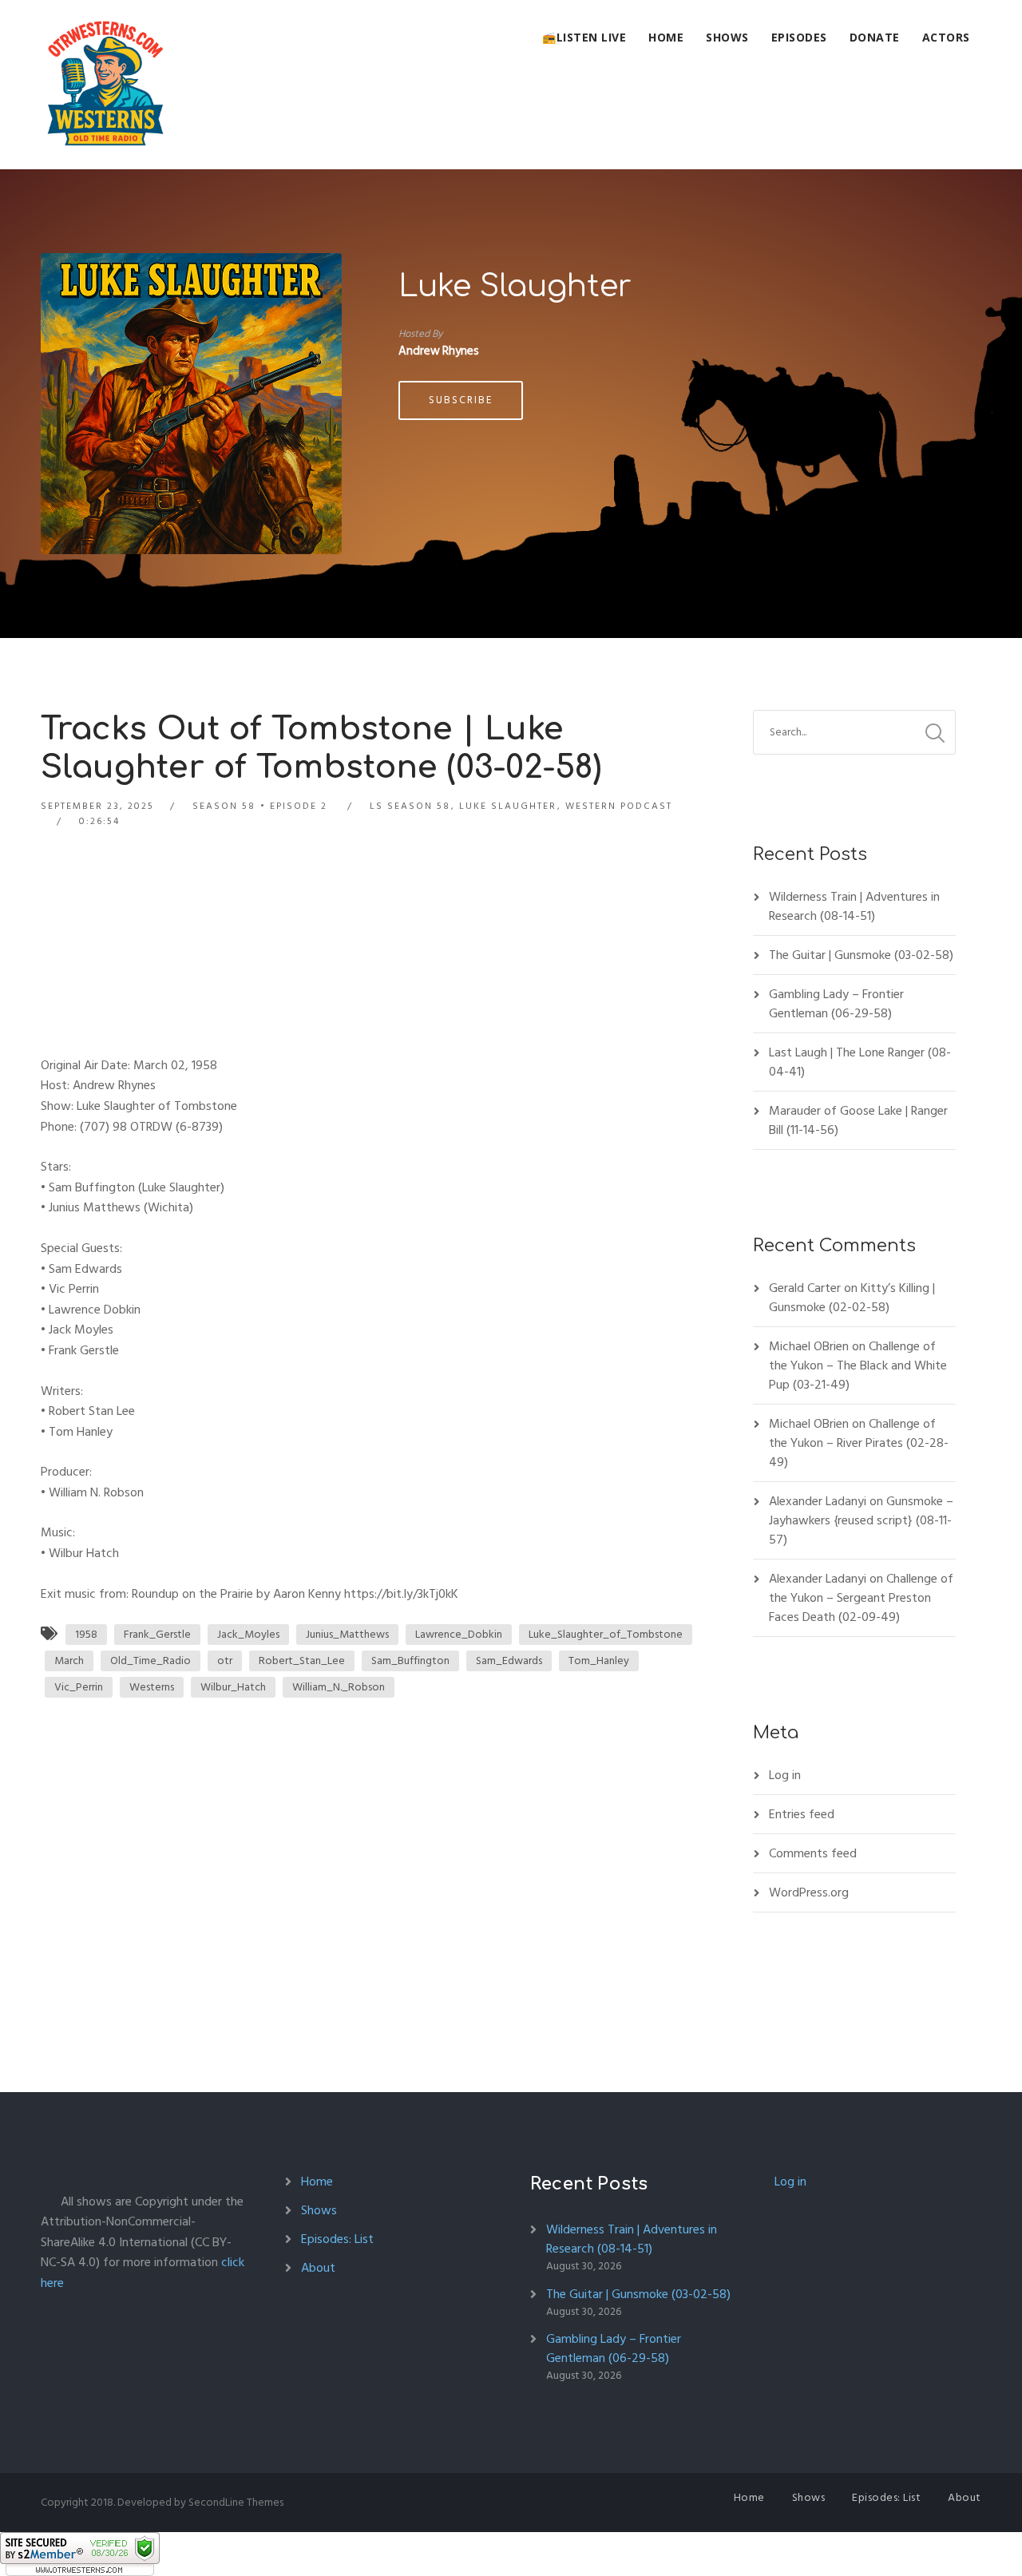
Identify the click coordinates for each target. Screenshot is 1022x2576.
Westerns (152, 1687)
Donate (875, 37)
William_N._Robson (339, 1687)
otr (225, 1661)
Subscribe (461, 400)
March (69, 1661)
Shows (727, 37)
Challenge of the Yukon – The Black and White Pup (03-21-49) (858, 1365)
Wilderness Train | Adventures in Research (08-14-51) (854, 906)
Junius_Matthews (347, 1634)
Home (666, 37)
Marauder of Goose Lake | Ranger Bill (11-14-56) (858, 1120)
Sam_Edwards (509, 1661)
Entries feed (802, 1814)
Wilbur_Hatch (233, 1687)
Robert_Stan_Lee (302, 1661)
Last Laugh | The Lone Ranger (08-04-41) (860, 1062)
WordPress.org (809, 1892)
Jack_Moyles (248, 1634)
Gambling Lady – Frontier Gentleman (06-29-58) (836, 1004)
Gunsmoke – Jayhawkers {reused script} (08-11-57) (861, 1520)
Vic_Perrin (79, 1687)
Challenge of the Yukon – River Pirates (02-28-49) (859, 1443)
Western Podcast (619, 806)
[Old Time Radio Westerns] (105, 85)
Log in (785, 1775)
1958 (86, 1634)
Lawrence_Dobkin (459, 1634)
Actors (946, 37)
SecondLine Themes (236, 2502)
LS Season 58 (410, 806)
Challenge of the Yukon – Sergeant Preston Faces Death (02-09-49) (861, 1598)
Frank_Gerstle (157, 1634)
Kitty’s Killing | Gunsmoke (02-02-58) (852, 1298)
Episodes (799, 37)
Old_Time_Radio (151, 1661)
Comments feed (813, 1853)
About (318, 2268)
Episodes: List (337, 2239)
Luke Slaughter (515, 287)
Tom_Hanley (599, 1661)
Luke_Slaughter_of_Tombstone (606, 1634)
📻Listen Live (584, 37)
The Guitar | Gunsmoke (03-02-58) (861, 955)
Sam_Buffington (410, 1661)
